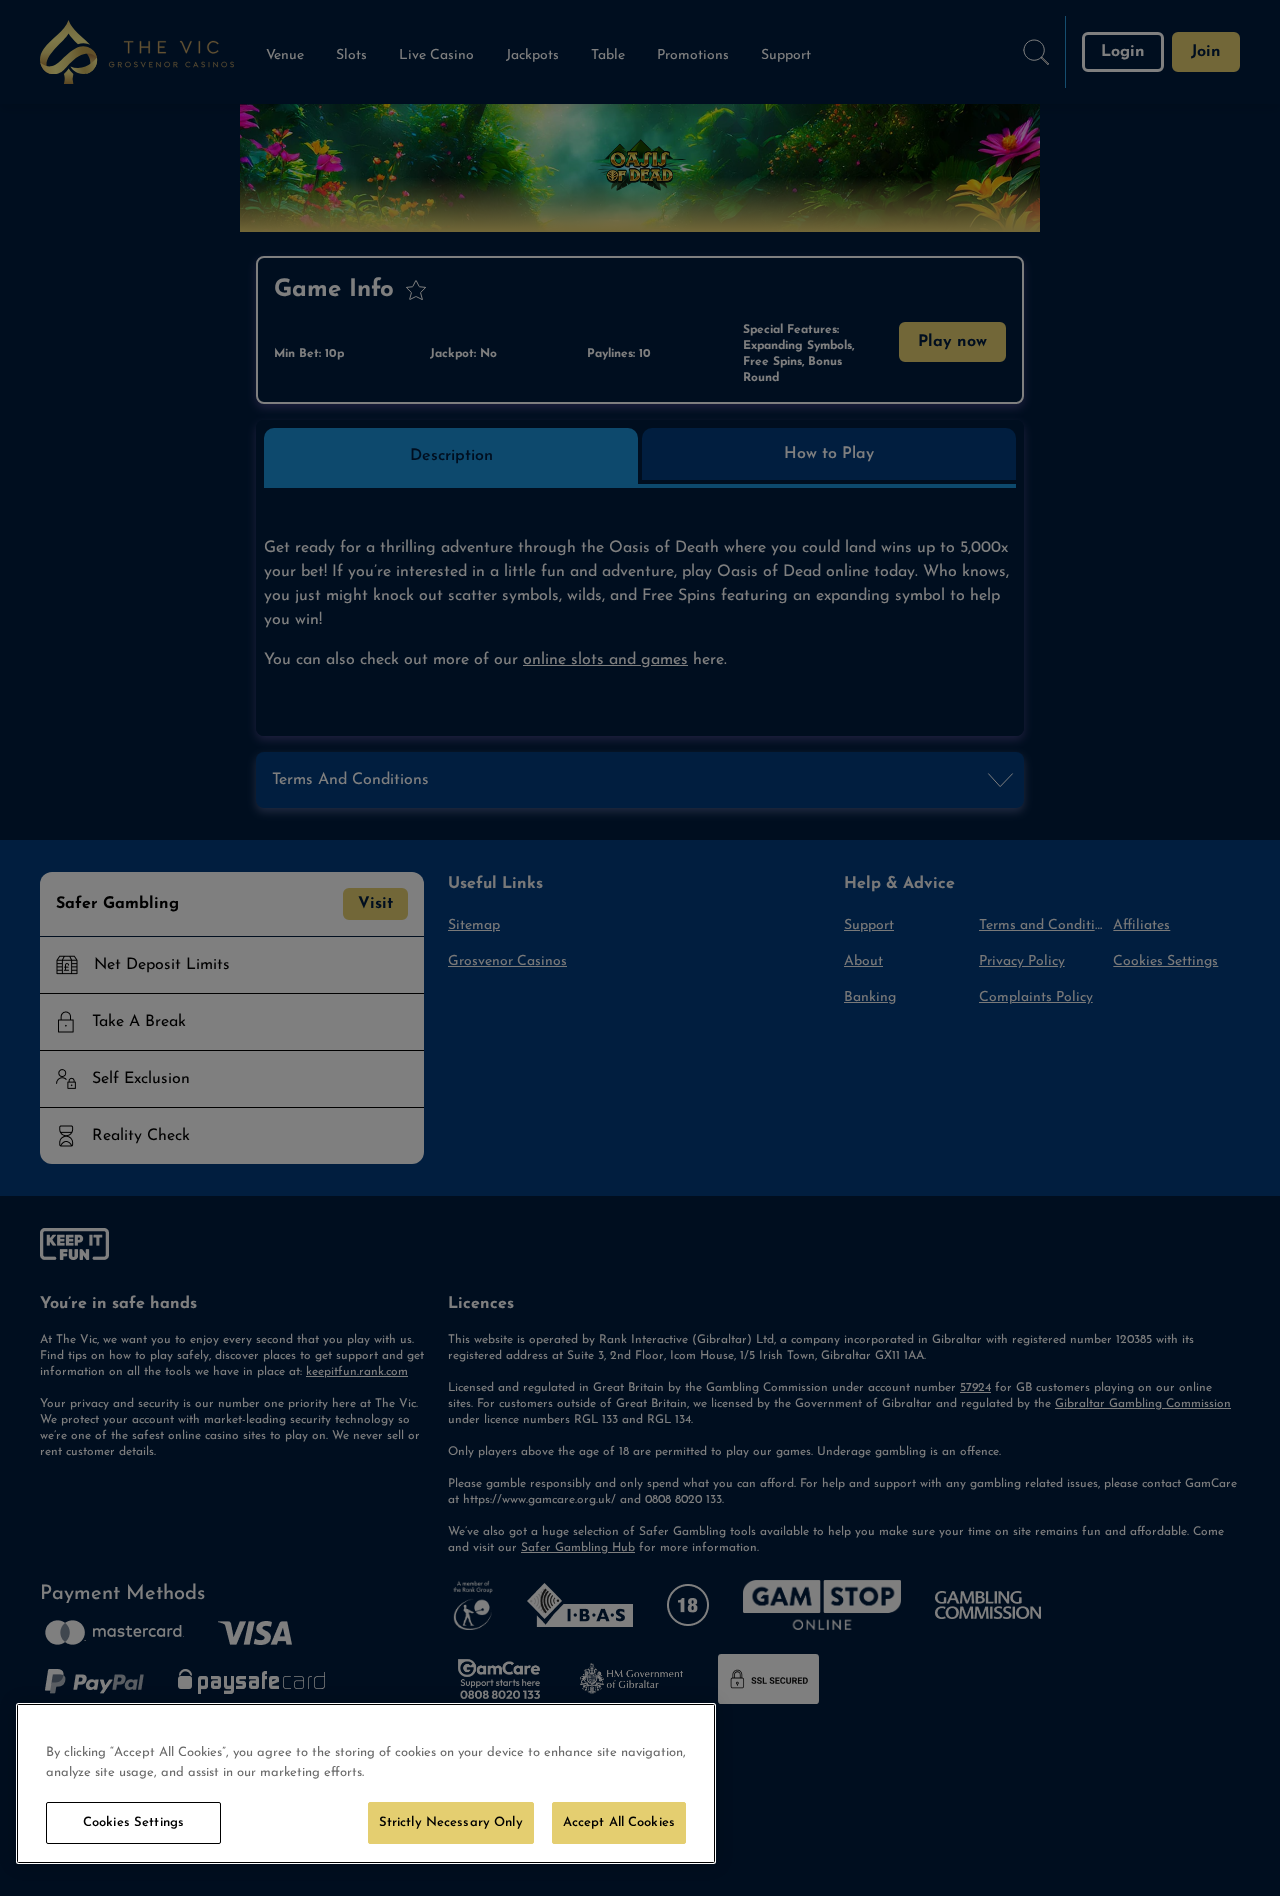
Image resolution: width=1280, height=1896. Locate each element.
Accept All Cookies (619, 1822)
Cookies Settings (133, 1822)
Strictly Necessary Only (451, 1822)
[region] (366, 1783)
